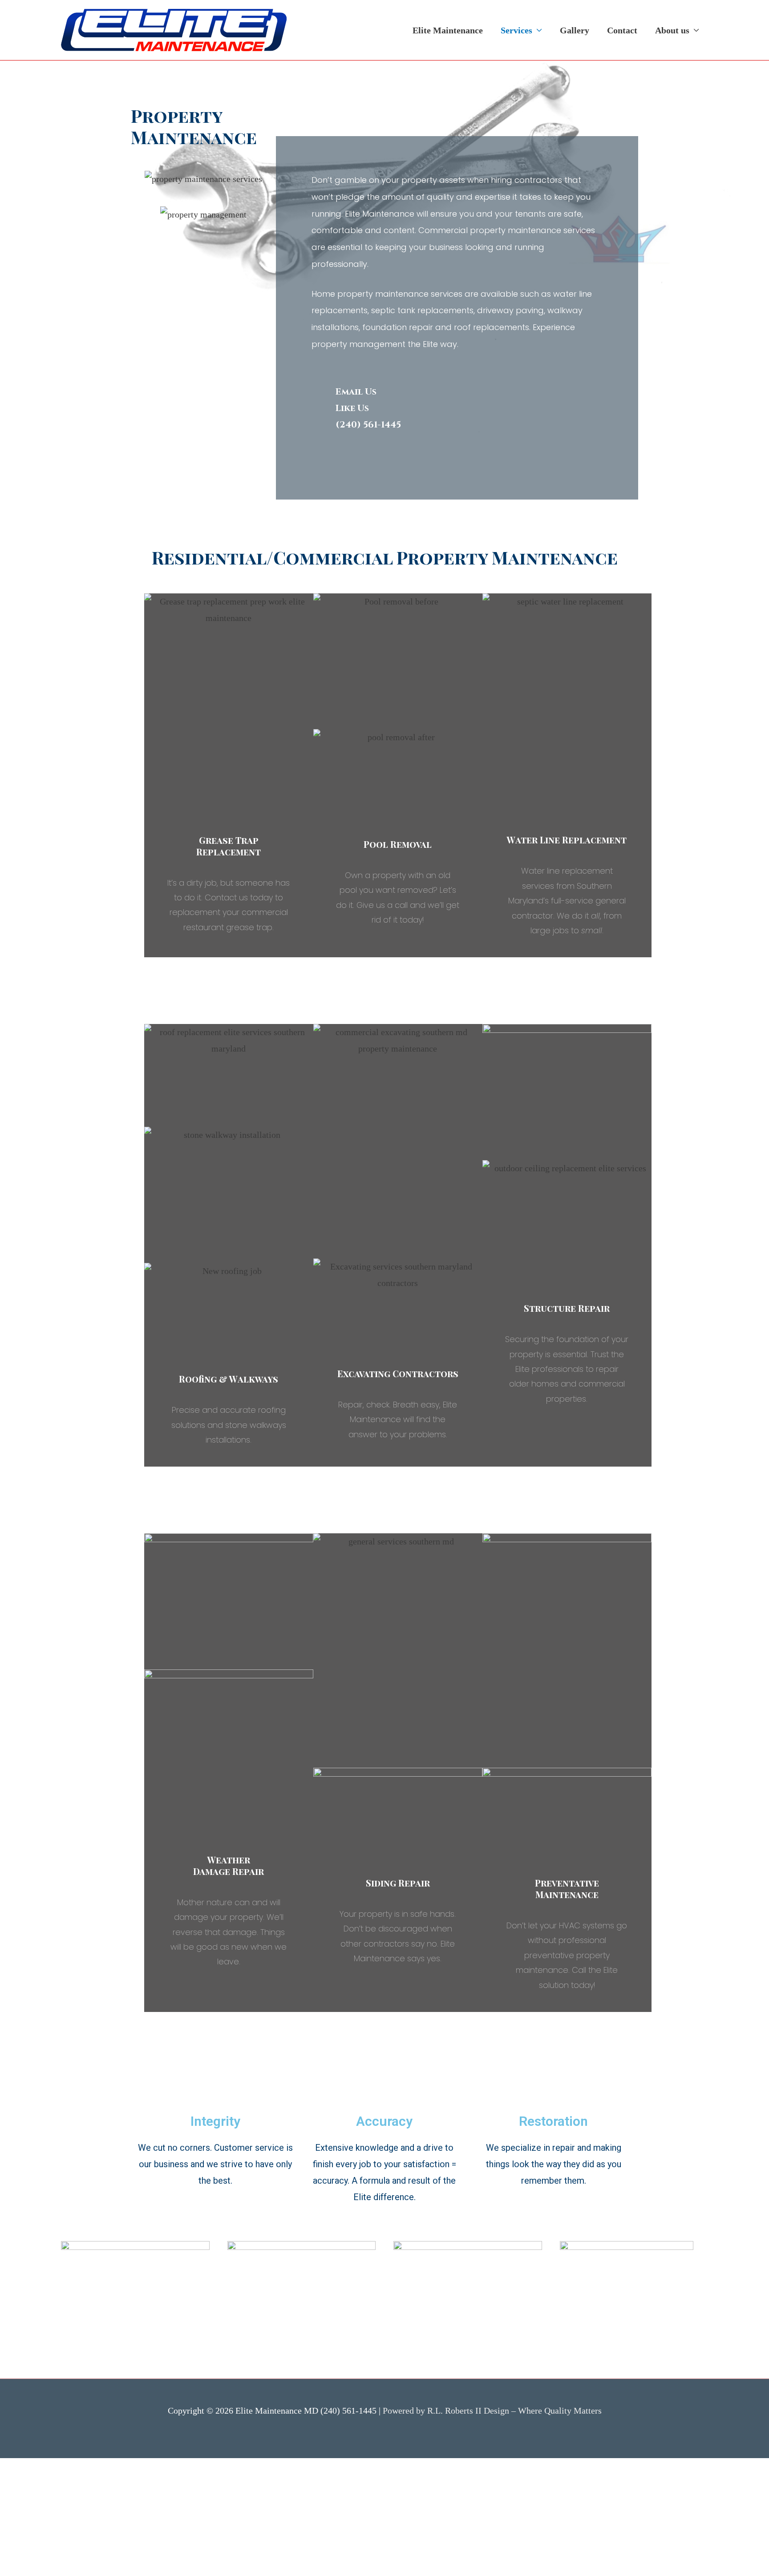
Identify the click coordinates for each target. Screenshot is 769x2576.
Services (516, 30)
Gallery (575, 30)
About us (672, 30)
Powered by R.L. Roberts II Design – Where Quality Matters (492, 2411)
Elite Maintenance (448, 30)
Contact (622, 30)
